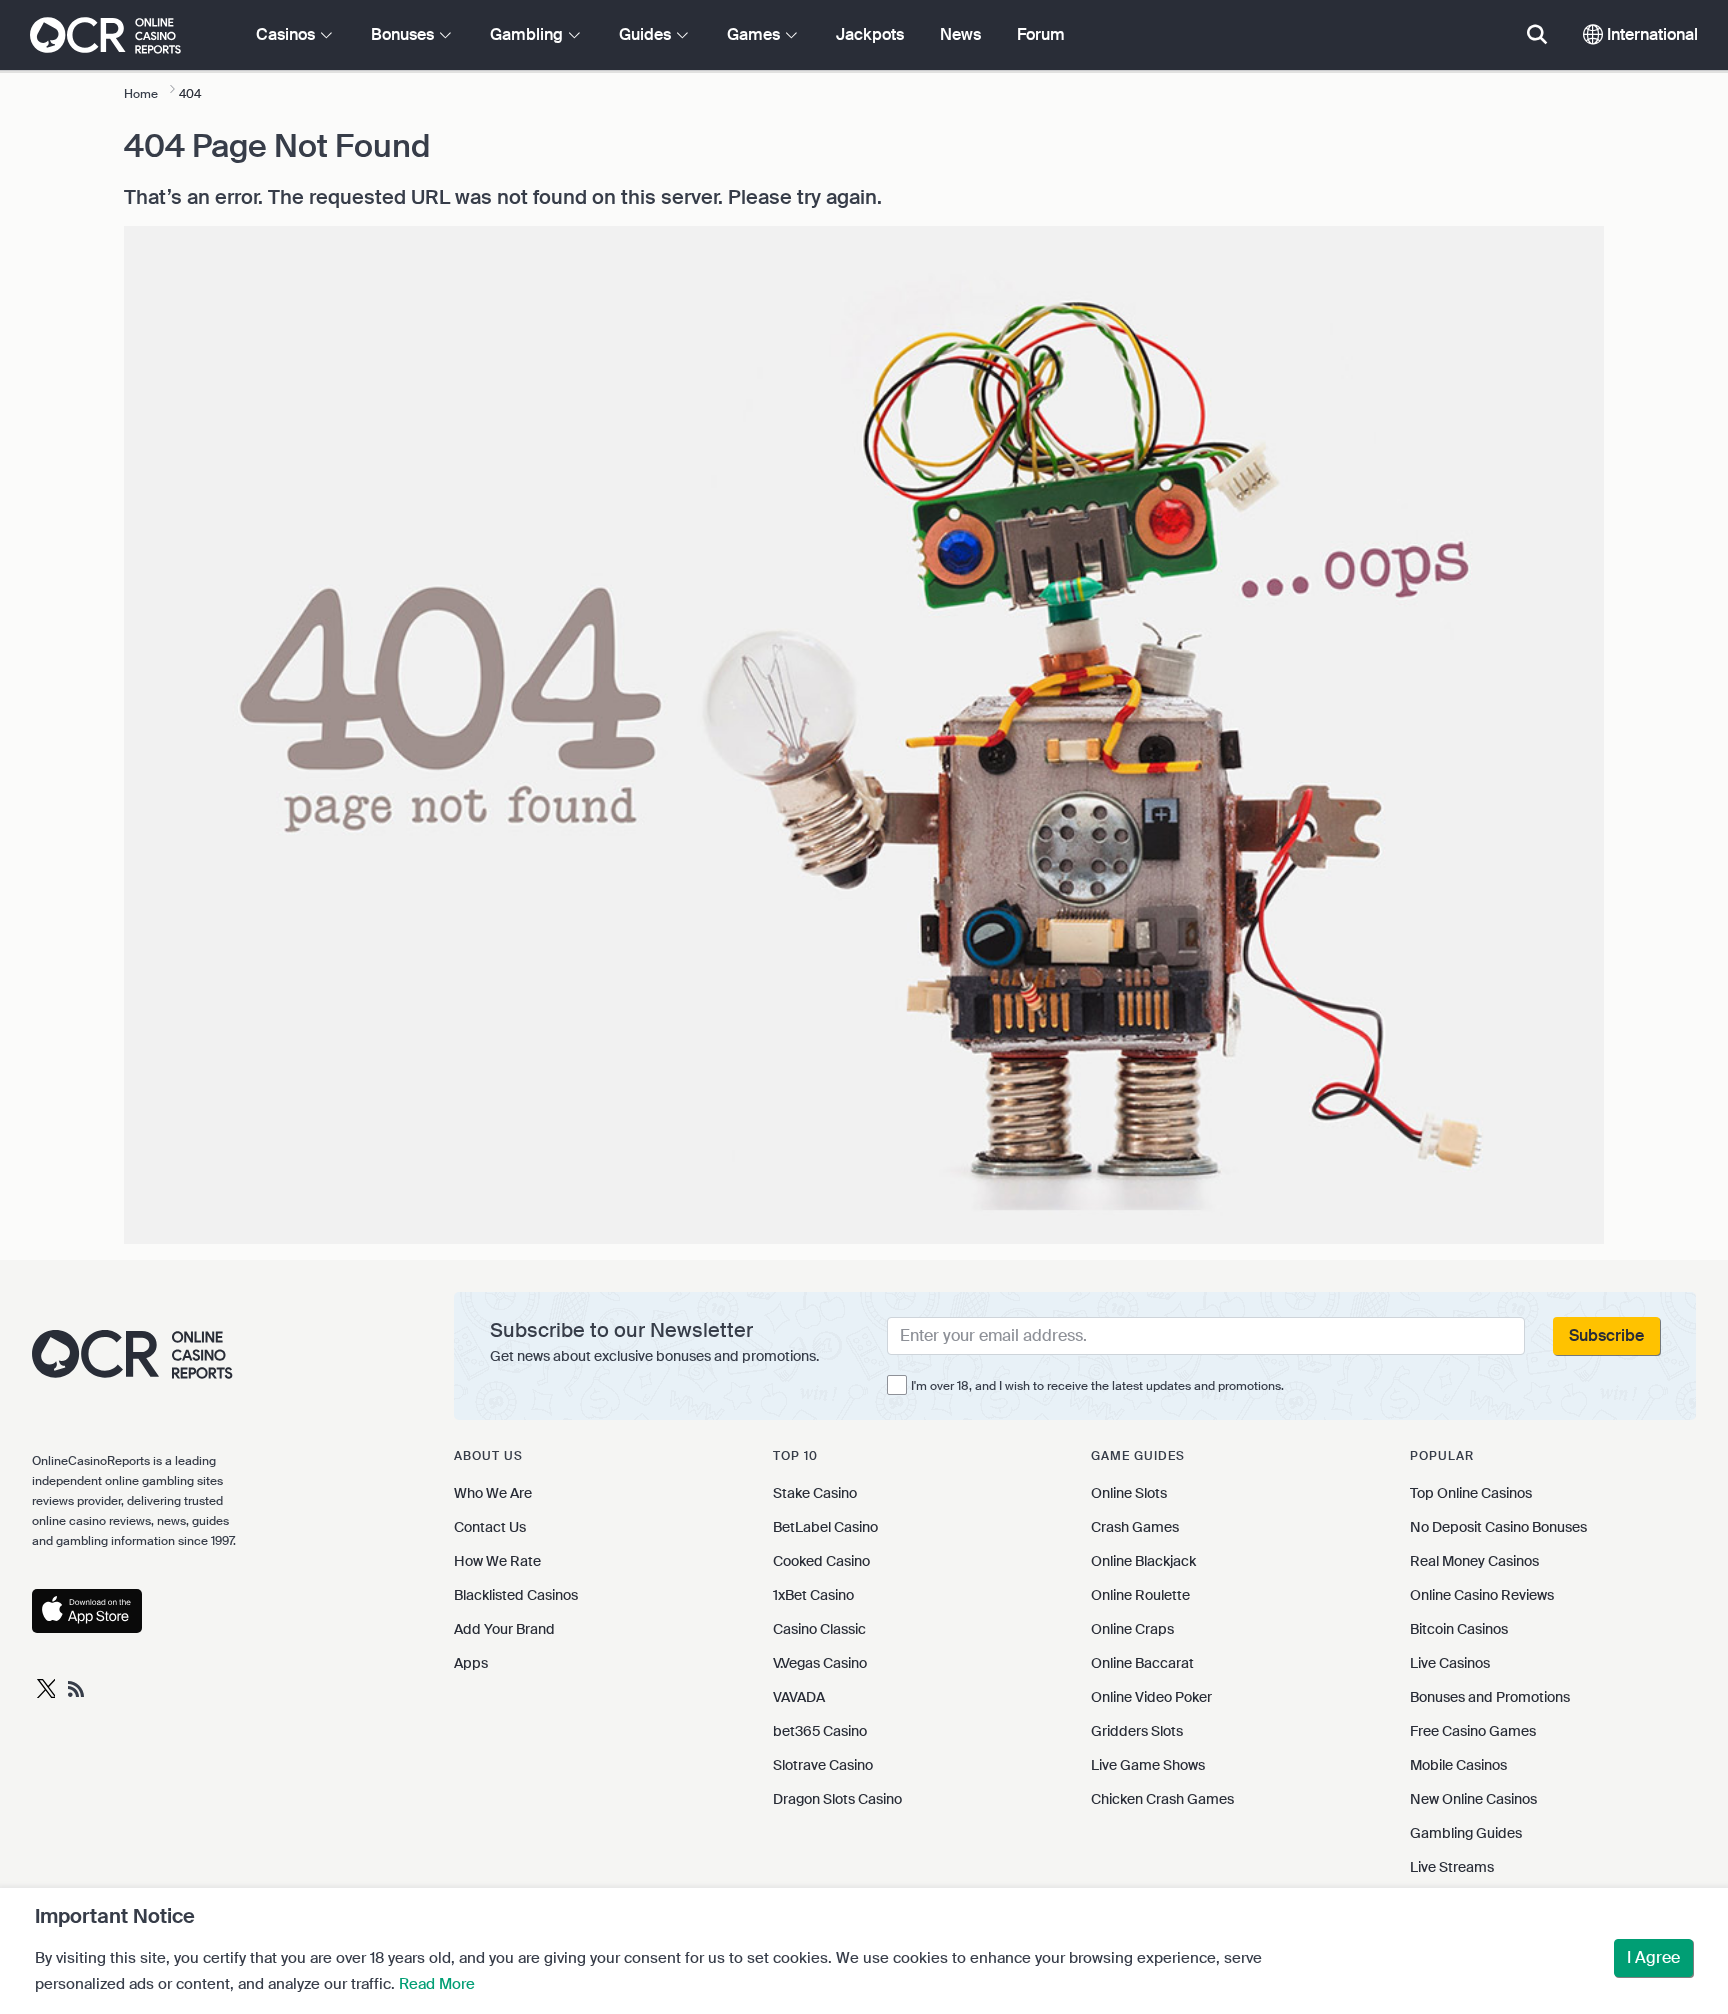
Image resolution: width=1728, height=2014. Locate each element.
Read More (437, 1984)
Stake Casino (815, 1493)
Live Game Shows (1148, 1765)
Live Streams (1452, 1867)
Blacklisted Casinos (516, 1595)
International (1650, 34)
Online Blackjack (1143, 1561)
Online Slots (1129, 1493)
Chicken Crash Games (1162, 1799)
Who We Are (493, 1493)
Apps (471, 1663)
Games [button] (755, 34)
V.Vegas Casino (820, 1663)
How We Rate (497, 1561)
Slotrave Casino (823, 1765)
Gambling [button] (528, 34)
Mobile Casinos (1458, 1765)
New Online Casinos (1473, 1799)
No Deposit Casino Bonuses (1498, 1527)
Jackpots (870, 34)
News (960, 34)
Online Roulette (1140, 1595)
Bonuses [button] (404, 34)
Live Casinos (1450, 1663)
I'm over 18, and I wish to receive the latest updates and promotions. (1097, 1386)
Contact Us (490, 1527)
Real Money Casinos (1474, 1561)
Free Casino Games (1473, 1731)
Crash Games (1135, 1527)
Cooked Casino (821, 1561)
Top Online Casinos (1471, 1493)
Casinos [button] (287, 34)
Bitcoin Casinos (1459, 1629)
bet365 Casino (820, 1731)
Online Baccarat (1142, 1663)
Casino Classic (819, 1629)
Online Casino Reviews (1482, 1595)
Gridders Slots (1137, 1731)
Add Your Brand (504, 1629)
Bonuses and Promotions (1490, 1697)
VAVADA (799, 1697)
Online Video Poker (1151, 1697)
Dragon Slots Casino (837, 1799)
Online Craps (1132, 1629)
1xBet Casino (813, 1595)
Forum (1041, 34)
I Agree (1653, 1957)
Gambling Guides (1466, 1833)
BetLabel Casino (825, 1527)
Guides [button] (647, 34)
